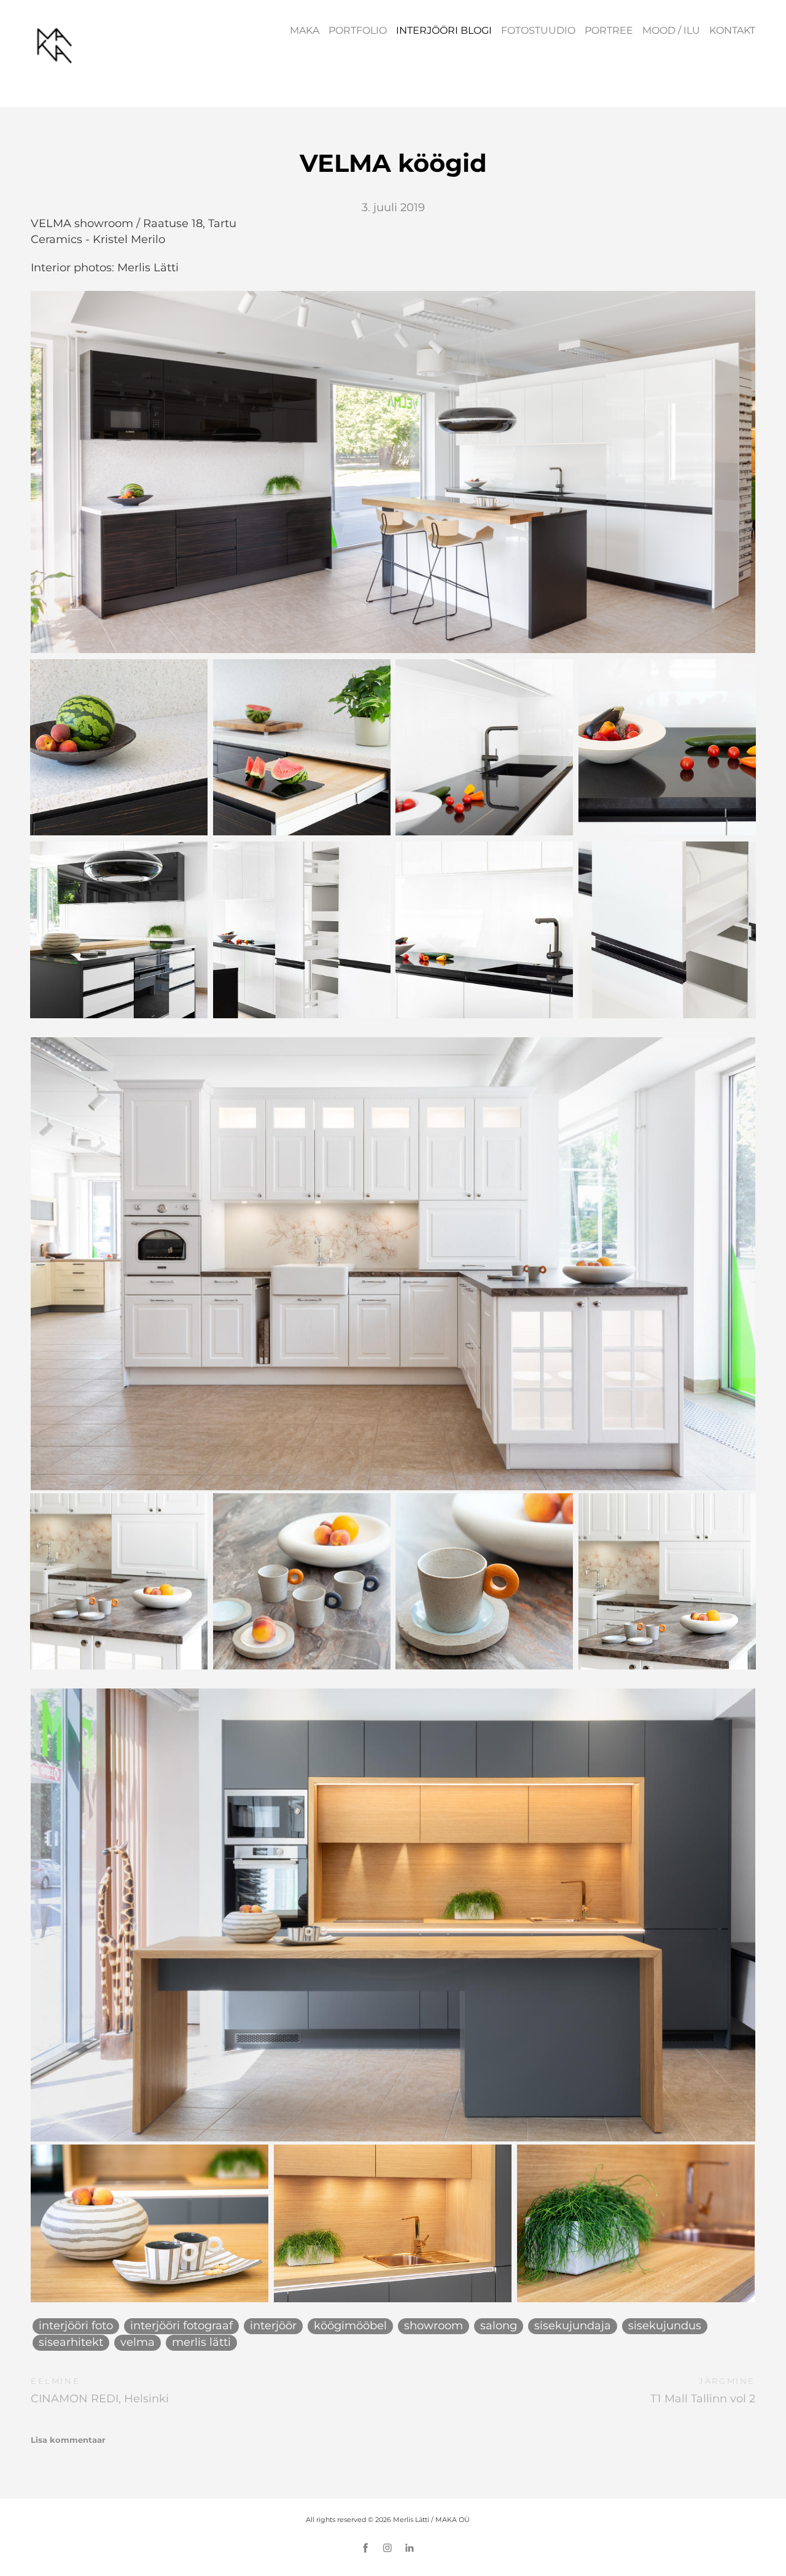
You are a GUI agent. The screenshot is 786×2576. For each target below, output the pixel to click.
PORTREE (609, 30)
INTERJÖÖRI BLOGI (444, 30)
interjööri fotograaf (181, 2326)
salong (499, 2326)
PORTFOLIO (358, 30)
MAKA (305, 30)
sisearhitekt (71, 2342)
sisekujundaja (573, 2326)
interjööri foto (76, 2326)
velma (138, 2342)
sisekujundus (665, 2326)
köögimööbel (350, 2326)
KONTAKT (732, 30)
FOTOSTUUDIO (538, 30)
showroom (434, 2326)
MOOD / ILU (671, 30)
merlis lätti (201, 2342)
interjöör (273, 2326)
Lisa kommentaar (68, 2440)
